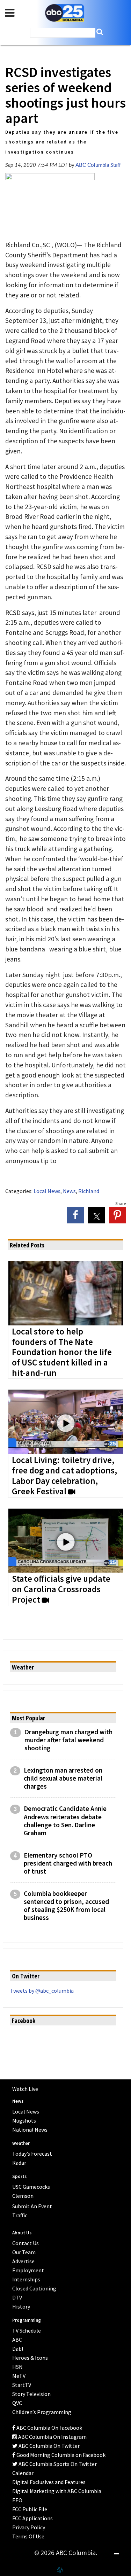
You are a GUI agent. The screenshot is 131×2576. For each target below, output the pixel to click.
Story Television (31, 2394)
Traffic (20, 2215)
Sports (19, 2176)
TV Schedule (27, 2330)
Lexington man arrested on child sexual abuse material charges (63, 1778)
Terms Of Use (28, 2536)
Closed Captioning (34, 2288)
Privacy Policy (29, 2527)
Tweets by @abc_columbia (42, 1991)
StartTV (22, 2385)
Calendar (23, 2473)
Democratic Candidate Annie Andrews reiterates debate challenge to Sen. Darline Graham (65, 1821)
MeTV (19, 2376)
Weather (21, 2143)
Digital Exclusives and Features (49, 2482)
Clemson (23, 2196)
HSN (17, 2367)
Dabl (18, 2349)
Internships (26, 2279)
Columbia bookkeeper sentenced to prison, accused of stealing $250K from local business (66, 1906)
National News (30, 2130)
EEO (17, 2500)
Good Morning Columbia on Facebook (60, 2455)
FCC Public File (30, 2509)
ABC (17, 2340)
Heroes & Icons (30, 2358)
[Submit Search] (100, 32)
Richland (89, 1191)
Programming (27, 2320)
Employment (28, 2270)
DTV (17, 2297)
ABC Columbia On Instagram (52, 2437)
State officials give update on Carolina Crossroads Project (61, 1589)
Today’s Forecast (32, 2154)
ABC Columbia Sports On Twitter (57, 2464)
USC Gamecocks (31, 2187)
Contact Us (26, 2243)
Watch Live (25, 2089)
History (21, 2306)
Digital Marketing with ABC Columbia (57, 2491)
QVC (17, 2403)
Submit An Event (32, 2206)
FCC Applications (32, 2518)
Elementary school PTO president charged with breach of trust (68, 1863)
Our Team (24, 2252)
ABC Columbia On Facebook (49, 2428)
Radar (19, 2163)
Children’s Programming (42, 2412)
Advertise (23, 2261)
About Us (22, 2233)
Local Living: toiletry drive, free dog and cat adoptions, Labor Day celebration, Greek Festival (64, 1476)
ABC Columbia (65, 13)
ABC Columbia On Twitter (49, 2446)
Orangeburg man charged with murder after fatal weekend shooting (68, 1740)
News (69, 1191)
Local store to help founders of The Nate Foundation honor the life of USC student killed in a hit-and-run (62, 1353)
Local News (47, 1191)
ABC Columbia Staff (98, 165)
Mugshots (24, 2120)
